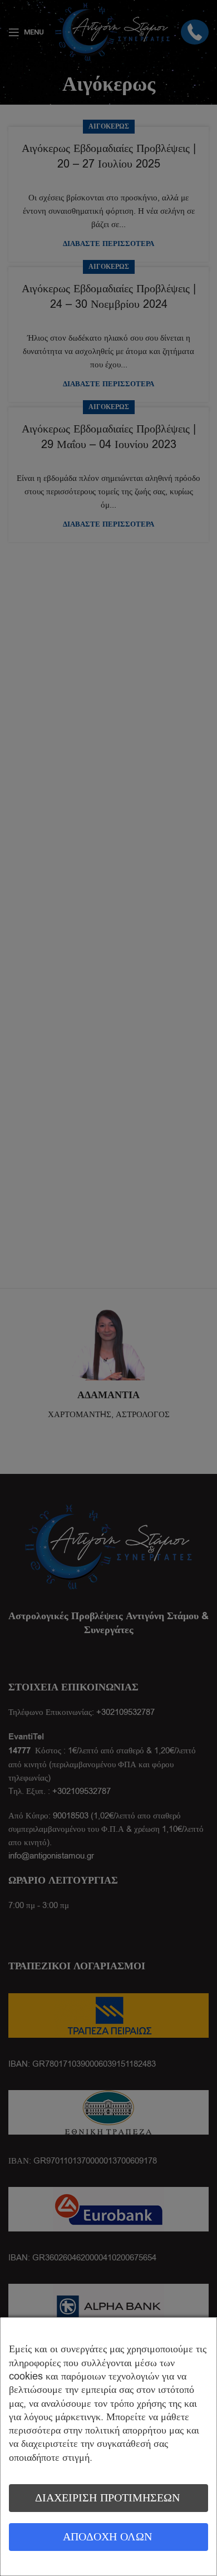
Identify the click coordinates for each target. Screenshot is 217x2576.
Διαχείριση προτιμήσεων (107, 2498)
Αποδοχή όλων (107, 2537)
